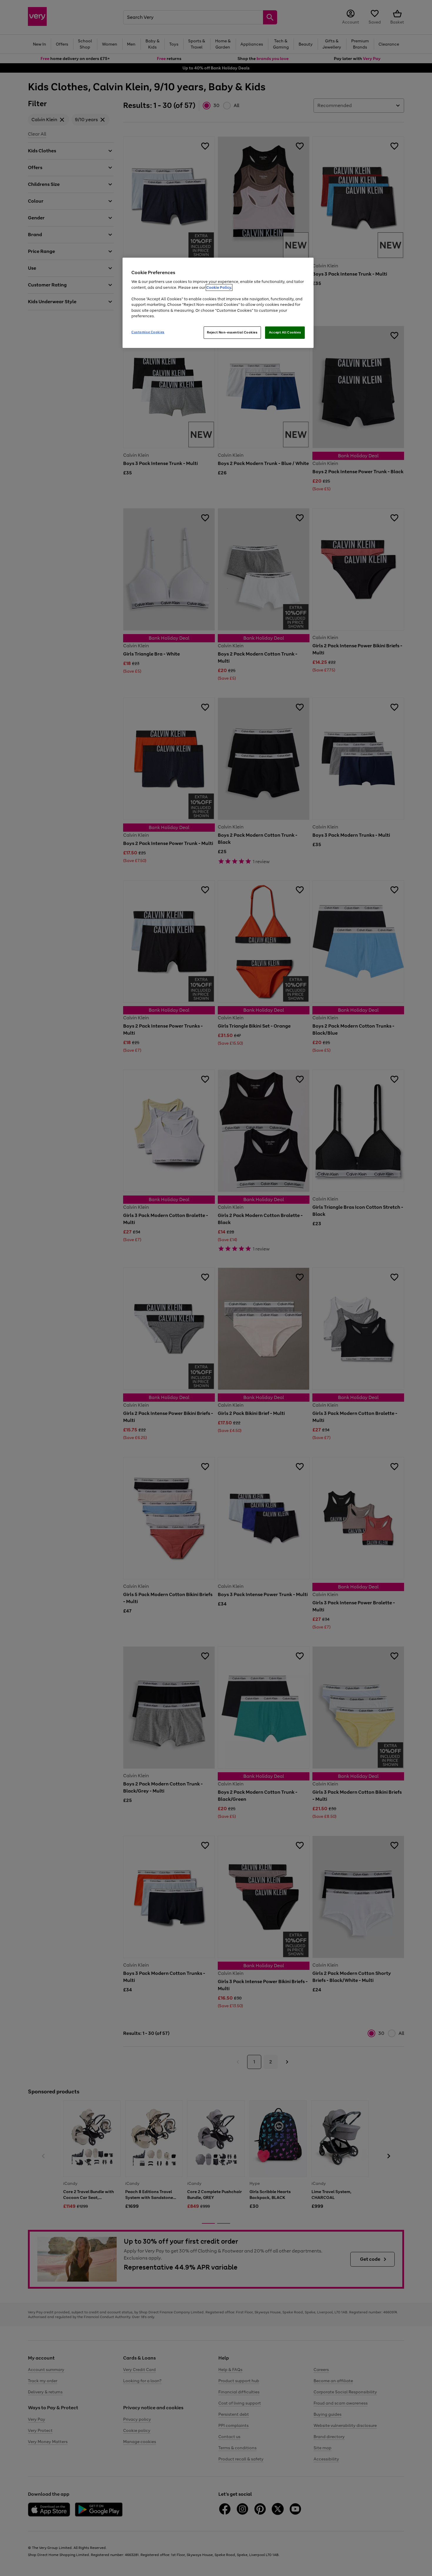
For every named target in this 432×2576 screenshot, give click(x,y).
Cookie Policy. (219, 287)
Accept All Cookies (285, 332)
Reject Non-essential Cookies (232, 332)
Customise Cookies (148, 332)
